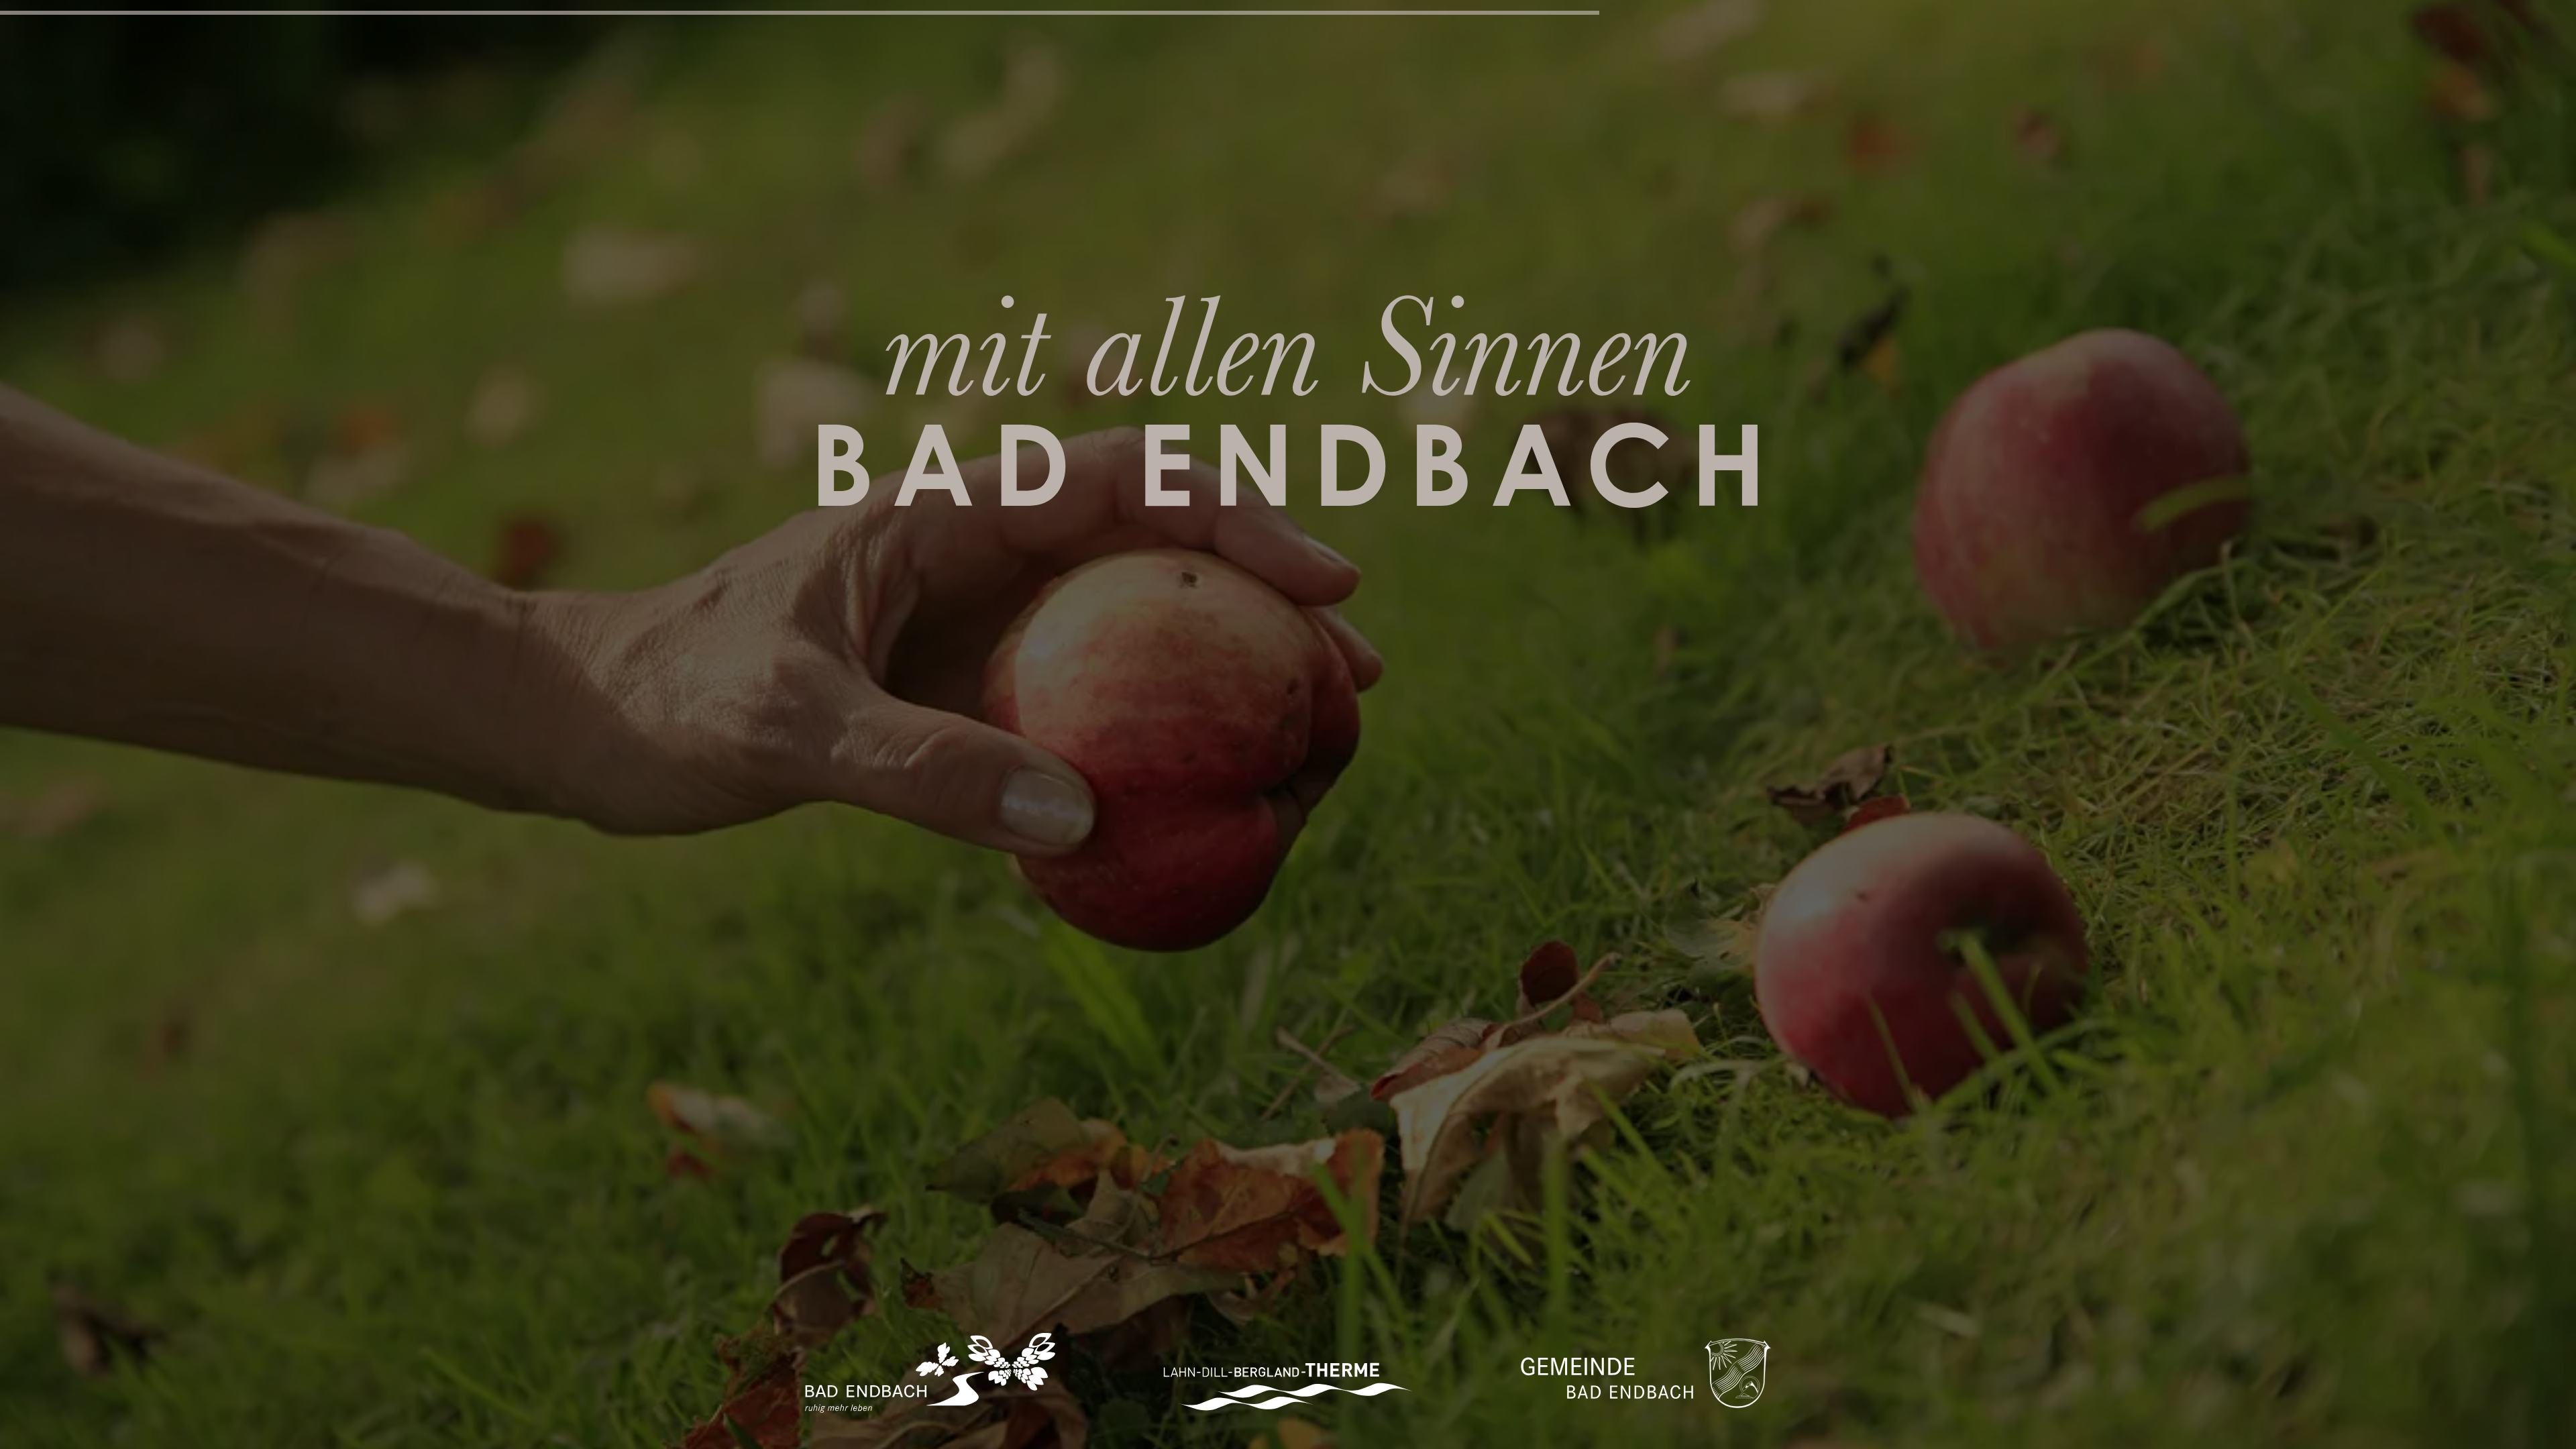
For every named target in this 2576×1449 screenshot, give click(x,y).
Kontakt (2337, 1426)
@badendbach (2533, 1426)
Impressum (2398, 1426)
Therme (1375, 24)
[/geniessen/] (1932, 107)
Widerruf (2422, 1442)
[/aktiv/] (215, 107)
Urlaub (655, 24)
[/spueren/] (1503, 107)
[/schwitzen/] (2361, 107)
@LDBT (2513, 1442)
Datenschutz (2350, 1442)
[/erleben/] (1073, 107)
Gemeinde (2101, 24)
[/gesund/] (644, 107)
